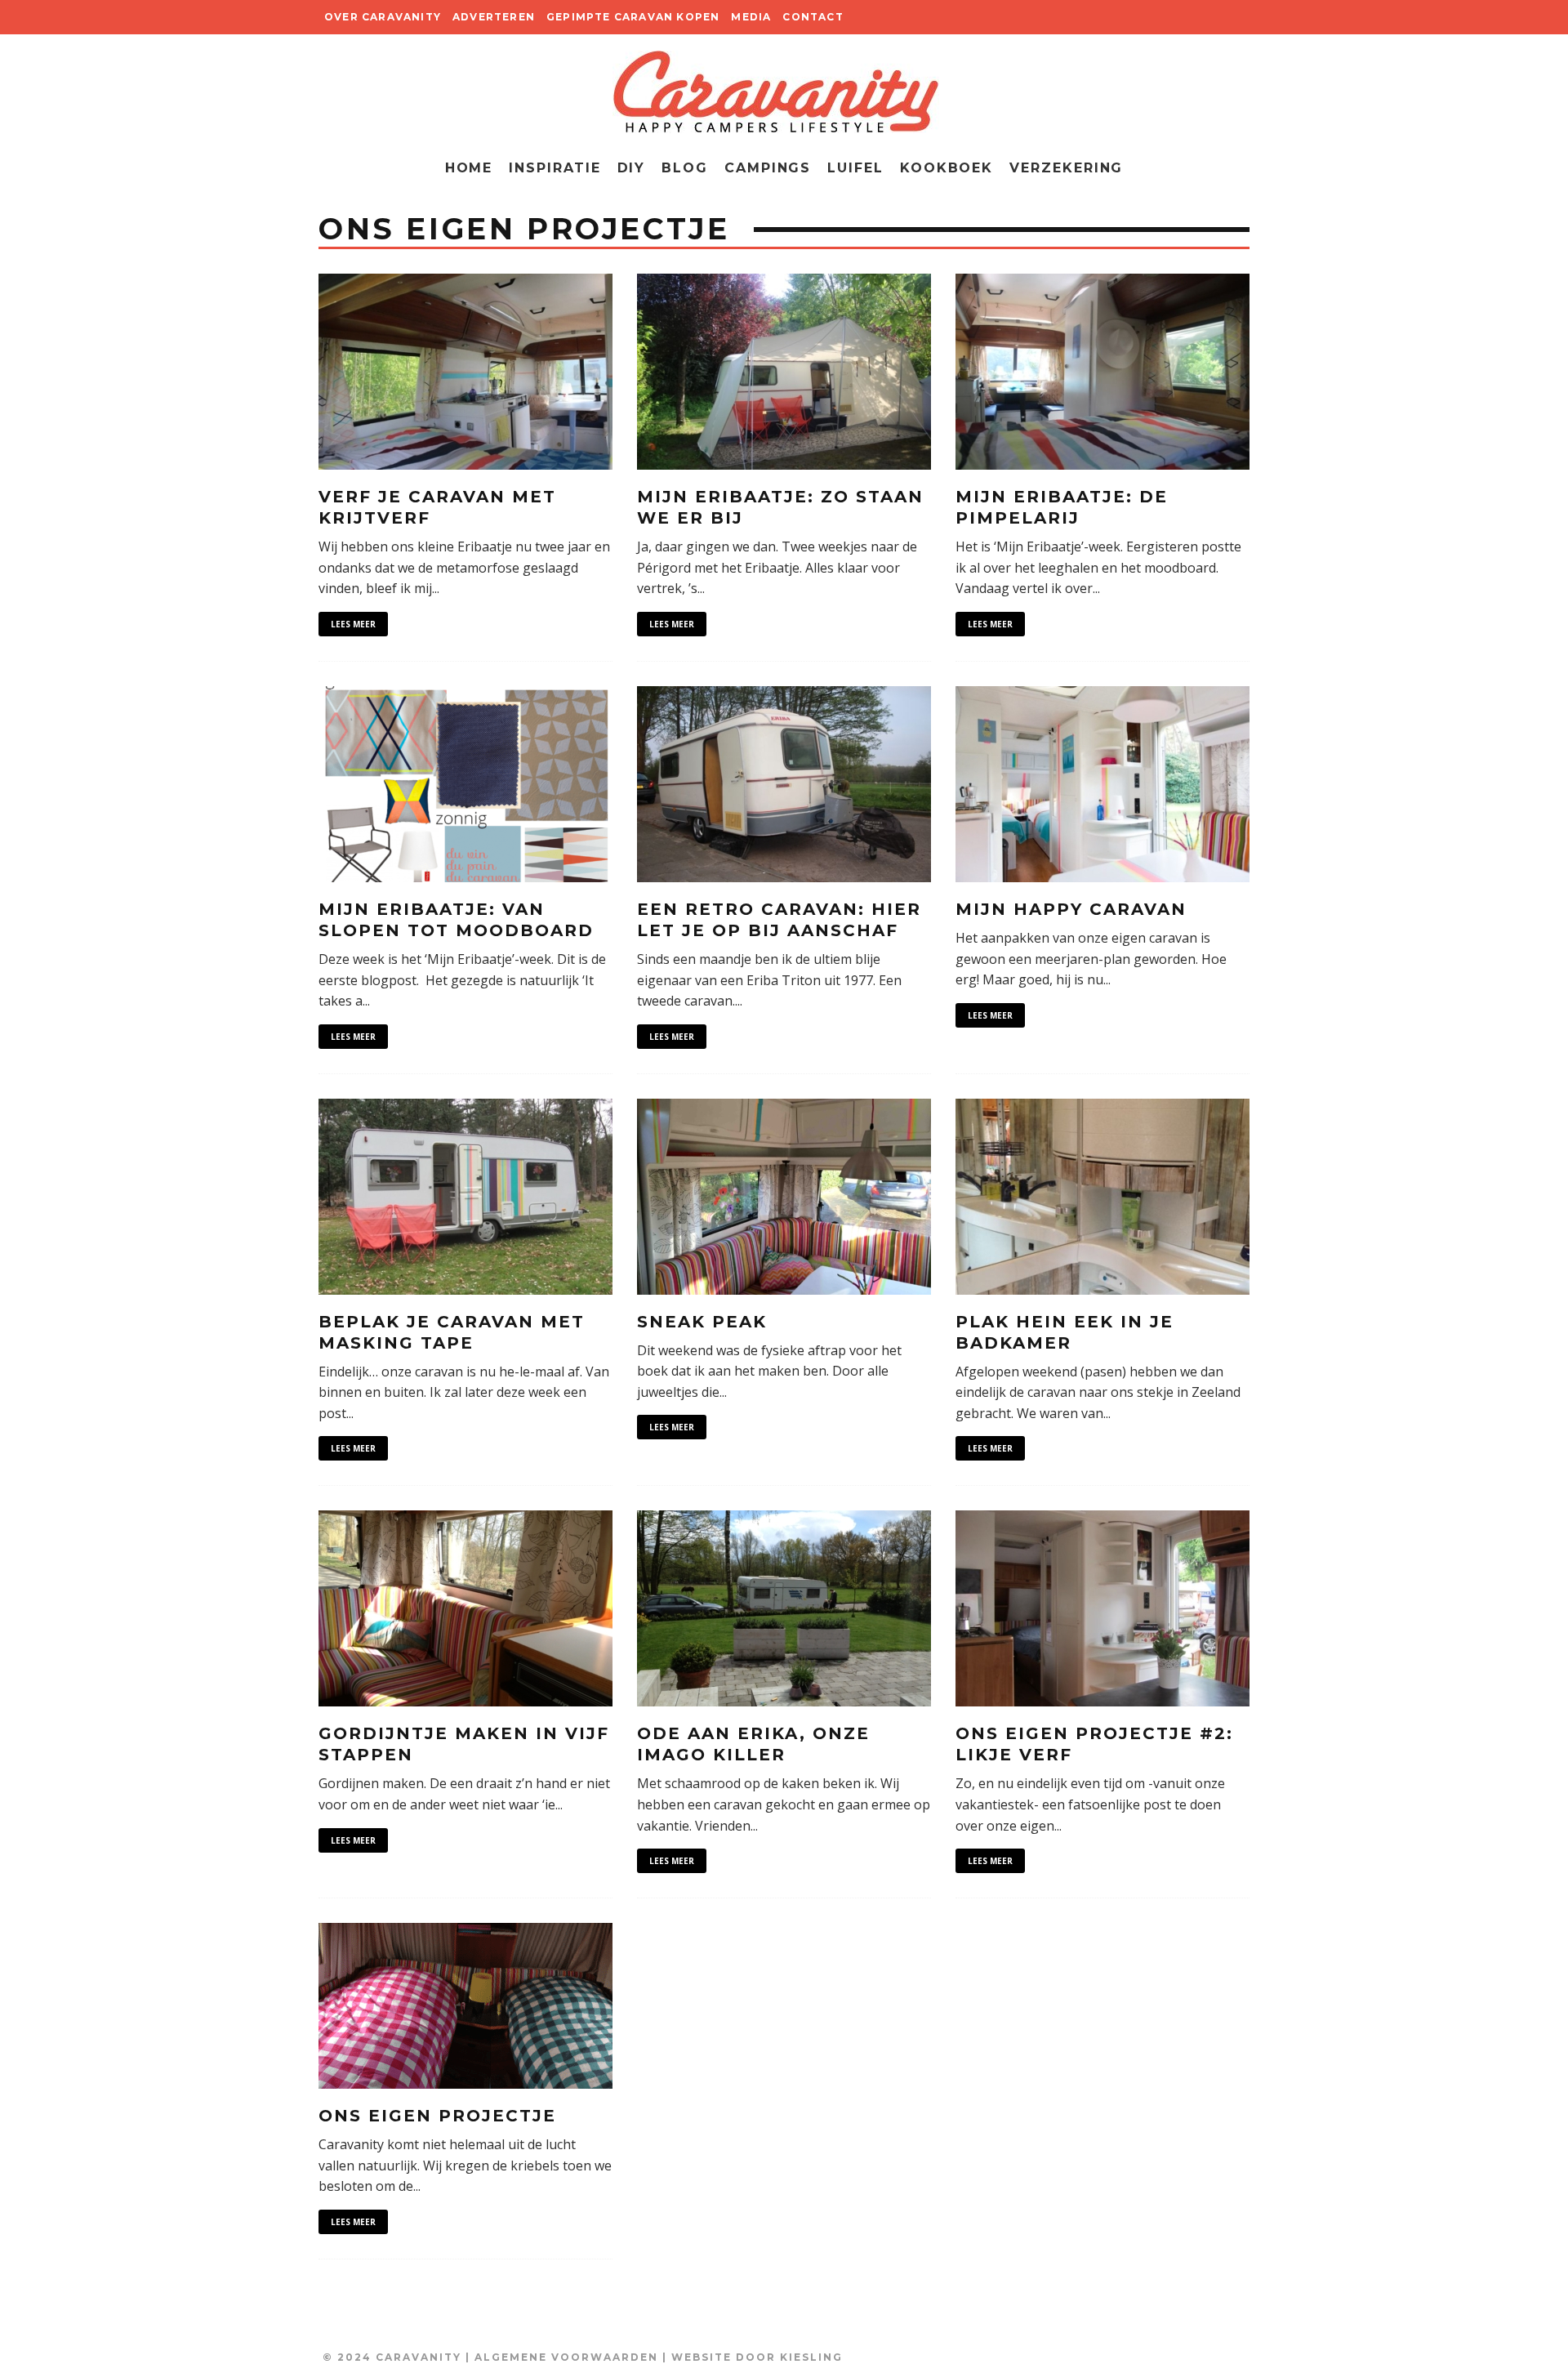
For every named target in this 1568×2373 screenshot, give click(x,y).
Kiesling (811, 2357)
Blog (685, 168)
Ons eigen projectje (437, 2116)
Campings (768, 168)
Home (469, 168)
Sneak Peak (702, 1322)
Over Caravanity (383, 17)
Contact (813, 17)
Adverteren (494, 17)
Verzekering (1066, 168)
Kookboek (947, 168)
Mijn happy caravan (1071, 909)
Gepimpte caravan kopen (633, 17)
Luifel (855, 168)
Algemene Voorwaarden (566, 2357)
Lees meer (353, 624)
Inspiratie (555, 168)
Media (751, 17)
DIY (632, 168)
